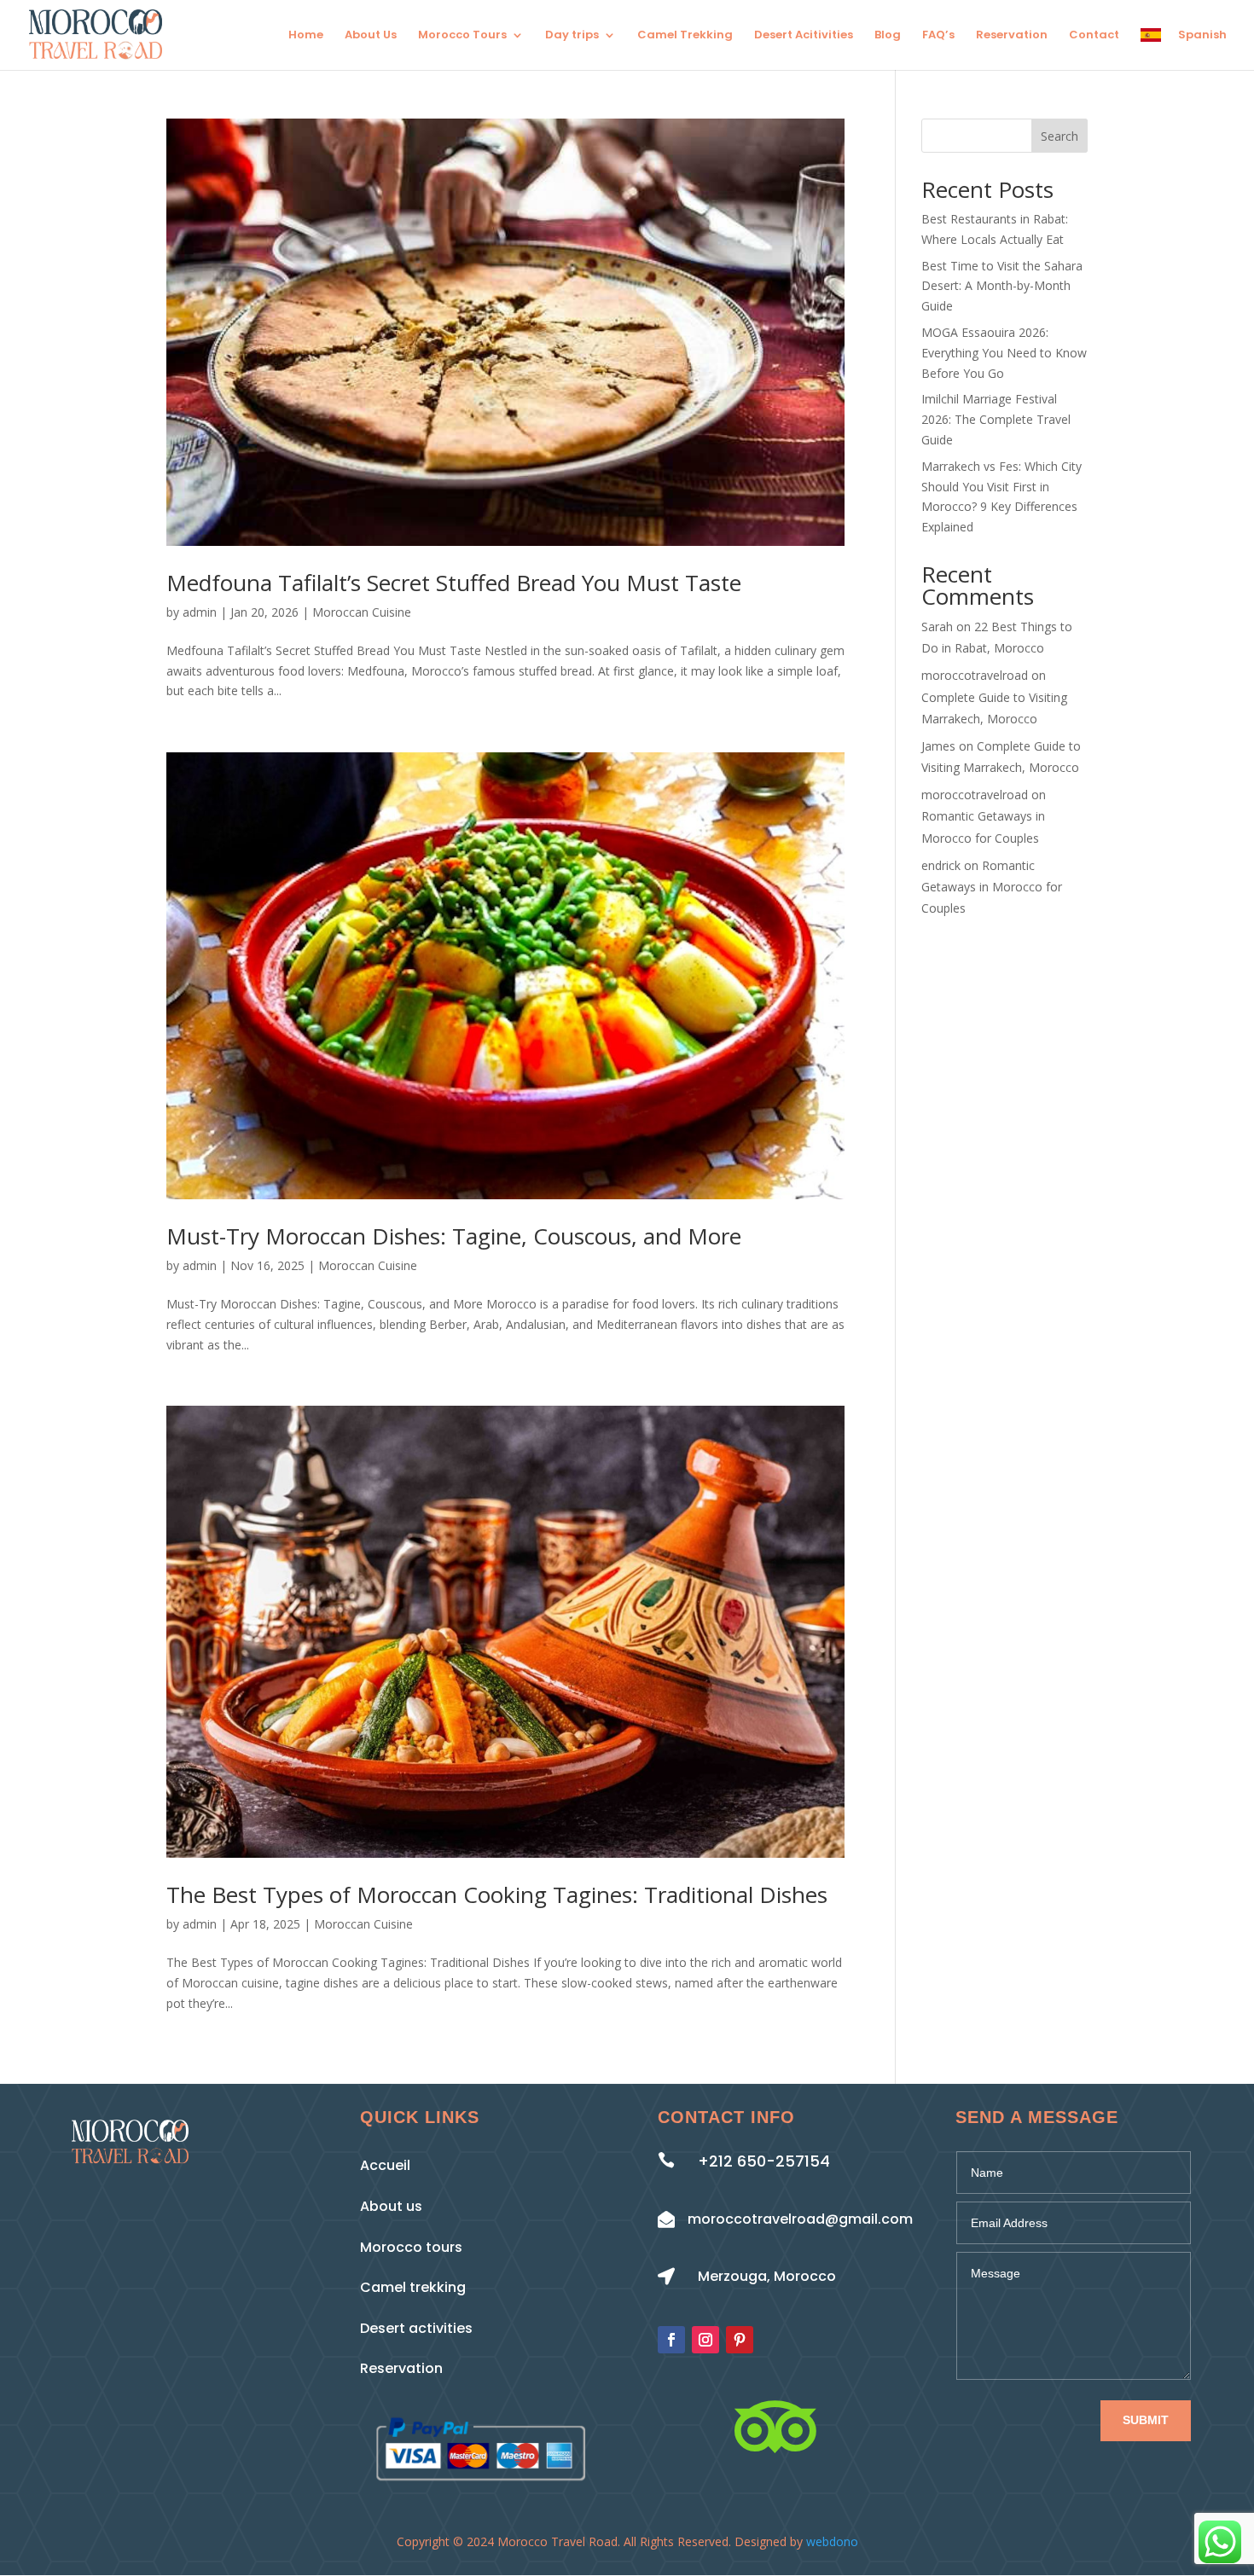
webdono (832, 2541)
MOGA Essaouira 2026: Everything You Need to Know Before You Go (1004, 353)
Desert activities (416, 2328)
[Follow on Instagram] (705, 2340)
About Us (371, 36)
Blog (888, 36)
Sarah (937, 627)
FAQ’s (938, 36)
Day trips (572, 36)
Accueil (385, 2165)
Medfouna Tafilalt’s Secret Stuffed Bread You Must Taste (454, 583)
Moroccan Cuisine (362, 612)
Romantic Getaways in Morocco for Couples (992, 887)
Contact (1094, 36)
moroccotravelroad (975, 675)
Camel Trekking (685, 36)
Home (306, 36)
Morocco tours (411, 2247)
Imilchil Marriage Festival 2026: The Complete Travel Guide (996, 419)
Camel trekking (413, 2287)
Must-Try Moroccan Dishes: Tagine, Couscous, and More (454, 1236)
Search (1060, 136)
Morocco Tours (462, 36)
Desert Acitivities (804, 36)
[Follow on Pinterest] (740, 2340)
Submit (1146, 2420)
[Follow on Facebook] (671, 2340)
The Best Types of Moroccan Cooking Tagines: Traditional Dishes (497, 1894)
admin (200, 612)
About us (391, 2206)
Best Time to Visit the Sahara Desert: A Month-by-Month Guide (1002, 286)
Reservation (1012, 36)
